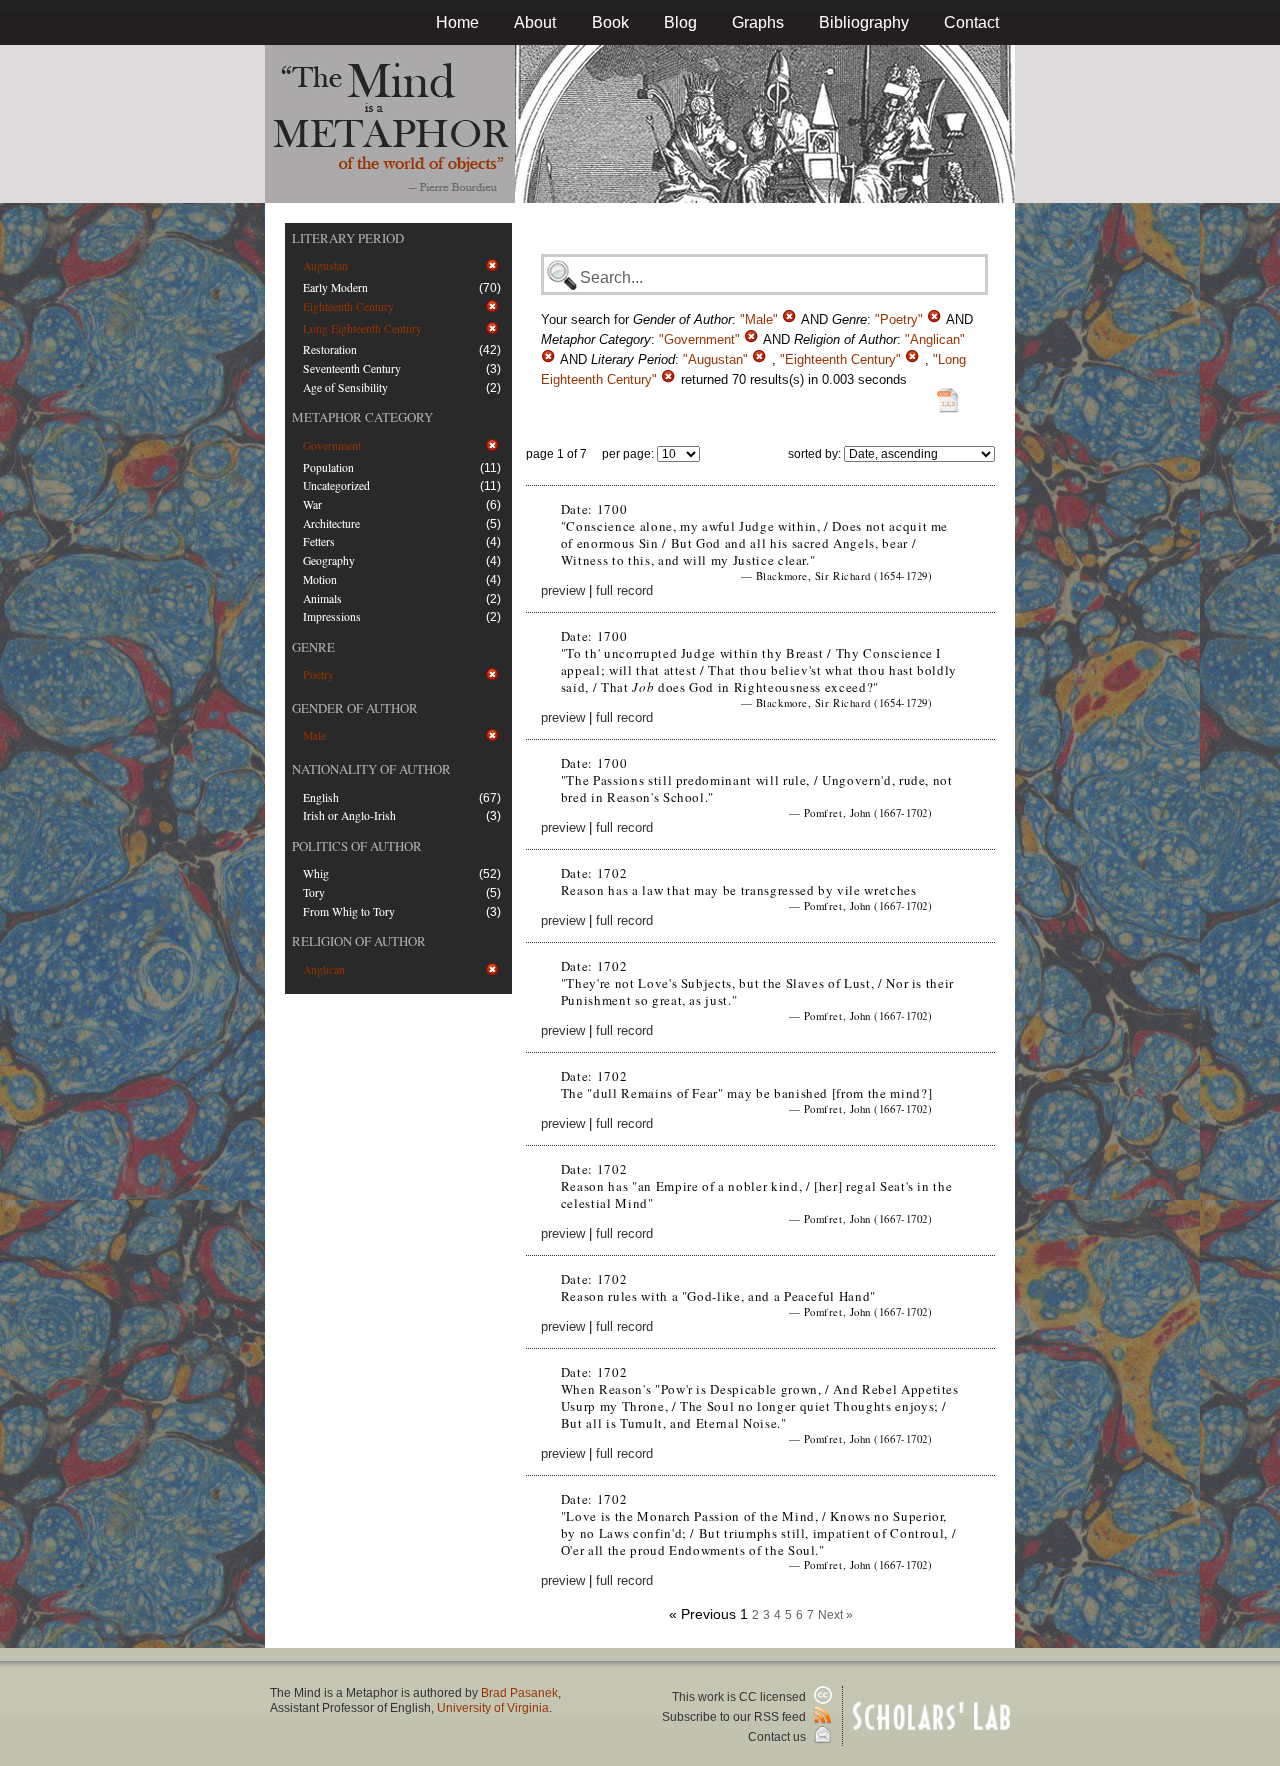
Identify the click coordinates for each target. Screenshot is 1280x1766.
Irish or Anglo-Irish (349, 815)
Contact (971, 22)
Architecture (331, 523)
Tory (314, 892)
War (312, 504)
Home (457, 22)
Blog (680, 22)
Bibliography (864, 22)
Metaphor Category (362, 417)
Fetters (319, 541)
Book (610, 22)
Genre (313, 647)
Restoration (330, 349)
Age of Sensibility (345, 387)
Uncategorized (336, 485)
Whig (316, 873)
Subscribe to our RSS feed (735, 1717)
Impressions (332, 616)
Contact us (778, 1737)
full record (624, 590)
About (535, 22)
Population (328, 467)
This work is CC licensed (740, 1697)
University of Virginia (493, 1708)
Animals (322, 598)
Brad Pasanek (519, 1693)
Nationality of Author (371, 769)
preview (563, 590)
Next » (835, 1615)
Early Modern (335, 287)
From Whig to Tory (349, 911)
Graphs (758, 22)
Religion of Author (359, 941)
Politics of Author (357, 846)
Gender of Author (355, 708)
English (321, 797)
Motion (320, 579)
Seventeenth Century (352, 368)
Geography (329, 560)
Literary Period (348, 238)
